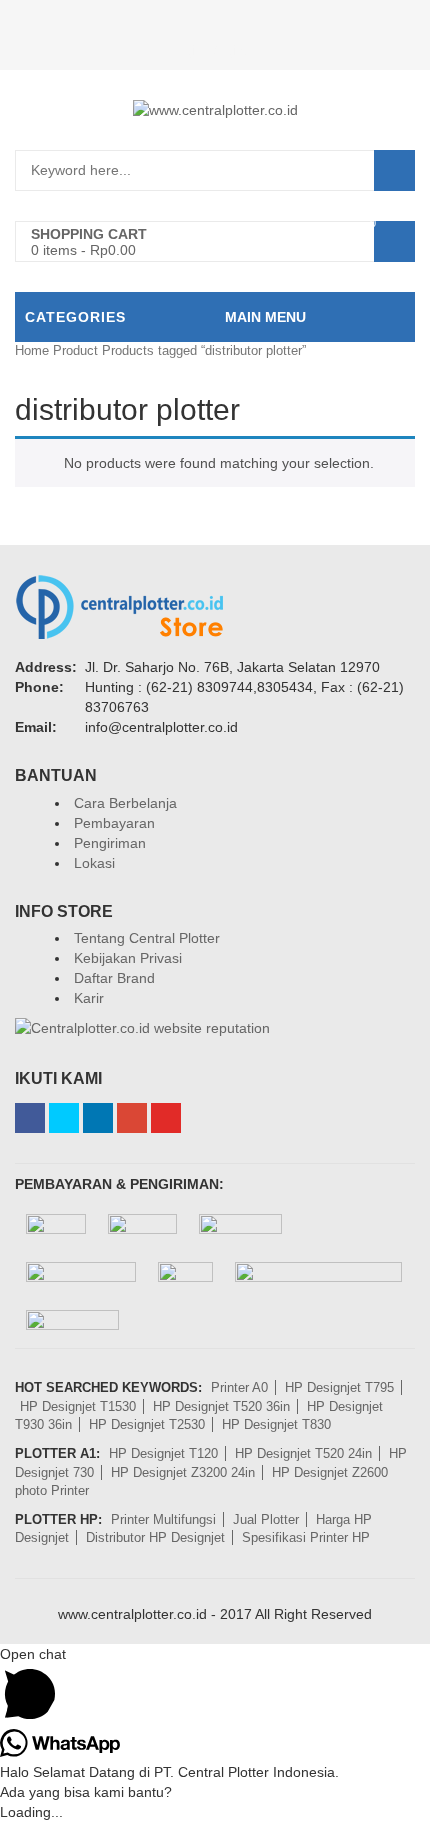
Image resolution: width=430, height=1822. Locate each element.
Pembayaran (114, 823)
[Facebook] (30, 1118)
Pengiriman (110, 843)
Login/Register (215, 50)
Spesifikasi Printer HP (306, 1537)
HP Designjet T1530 (78, 1406)
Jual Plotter (266, 1519)
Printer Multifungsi (163, 1519)
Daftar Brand (114, 978)
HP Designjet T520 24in (303, 1453)
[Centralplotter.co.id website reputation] (142, 1028)
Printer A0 (239, 1387)
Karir (89, 998)
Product (75, 350)
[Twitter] (64, 1118)
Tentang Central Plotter (147, 938)
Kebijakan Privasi (128, 958)
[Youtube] (166, 1118)
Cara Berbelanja (125, 803)
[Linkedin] (98, 1118)
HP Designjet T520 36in (221, 1406)
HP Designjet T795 (339, 1387)
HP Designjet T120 (163, 1453)
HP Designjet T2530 (147, 1424)
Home (32, 350)
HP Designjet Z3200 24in (183, 1472)
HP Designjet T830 (276, 1424)
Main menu (265, 317)
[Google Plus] (132, 1118)
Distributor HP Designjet (155, 1537)
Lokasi (94, 863)
